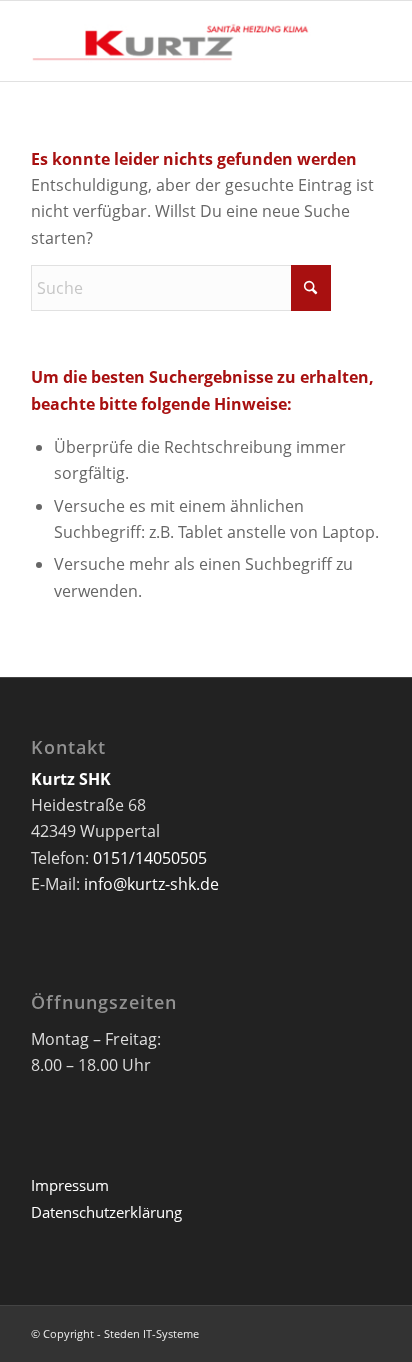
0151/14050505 (150, 858)
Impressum (70, 1185)
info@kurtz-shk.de (151, 884)
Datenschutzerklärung (106, 1212)
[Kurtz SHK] (171, 41)
